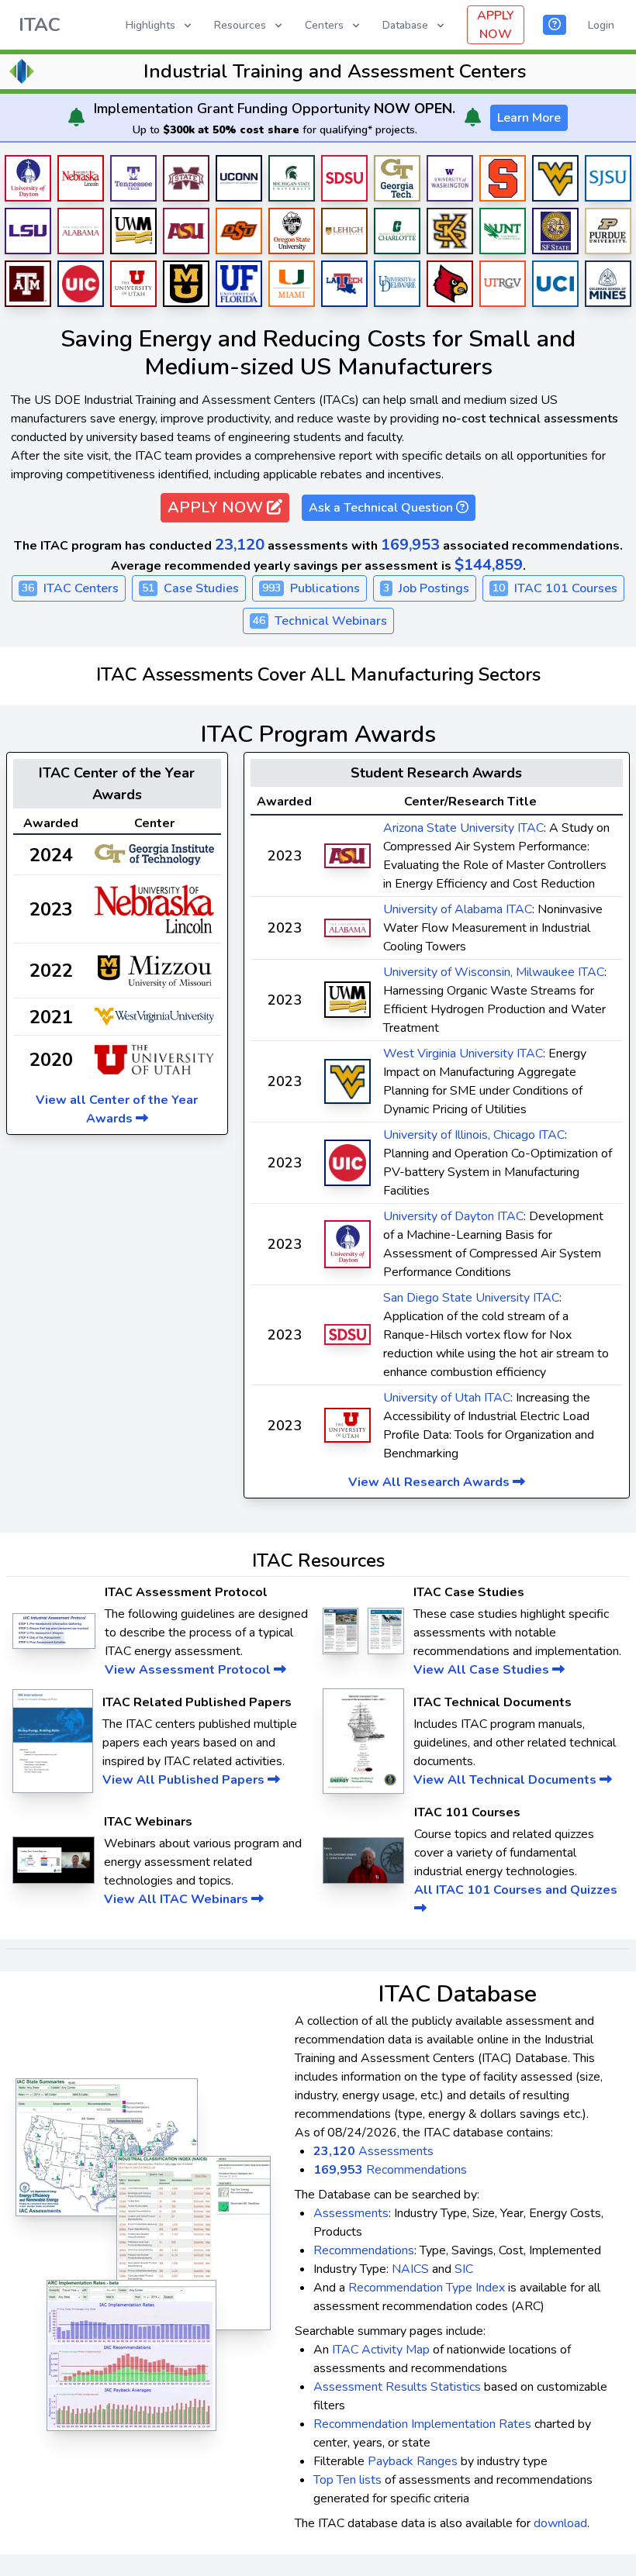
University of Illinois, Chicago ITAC (474, 1135)
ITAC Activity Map (381, 2350)
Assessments (373, 2151)
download (560, 2523)
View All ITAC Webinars (178, 1899)
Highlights (150, 25)
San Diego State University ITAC (471, 1298)
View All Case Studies (483, 1670)
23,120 (240, 545)
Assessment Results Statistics (397, 2387)
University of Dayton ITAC (453, 1216)
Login (601, 25)
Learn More (529, 118)
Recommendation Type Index (427, 2288)
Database (405, 25)
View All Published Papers (185, 1780)
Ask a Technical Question (382, 508)
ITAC (40, 25)
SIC (464, 2269)
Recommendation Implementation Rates (422, 2424)
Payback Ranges (413, 2461)
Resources (240, 25)
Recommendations (390, 2170)
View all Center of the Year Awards (117, 1109)
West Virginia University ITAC (463, 1054)
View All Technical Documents (506, 1780)
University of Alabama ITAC (458, 909)
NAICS (410, 2269)
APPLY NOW (496, 25)
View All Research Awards (430, 1482)
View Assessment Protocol (189, 1670)
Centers (324, 25)
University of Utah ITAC (447, 1398)
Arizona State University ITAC (463, 828)
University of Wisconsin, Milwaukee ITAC (494, 972)
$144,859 (489, 565)
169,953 (410, 545)
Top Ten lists (347, 2480)
